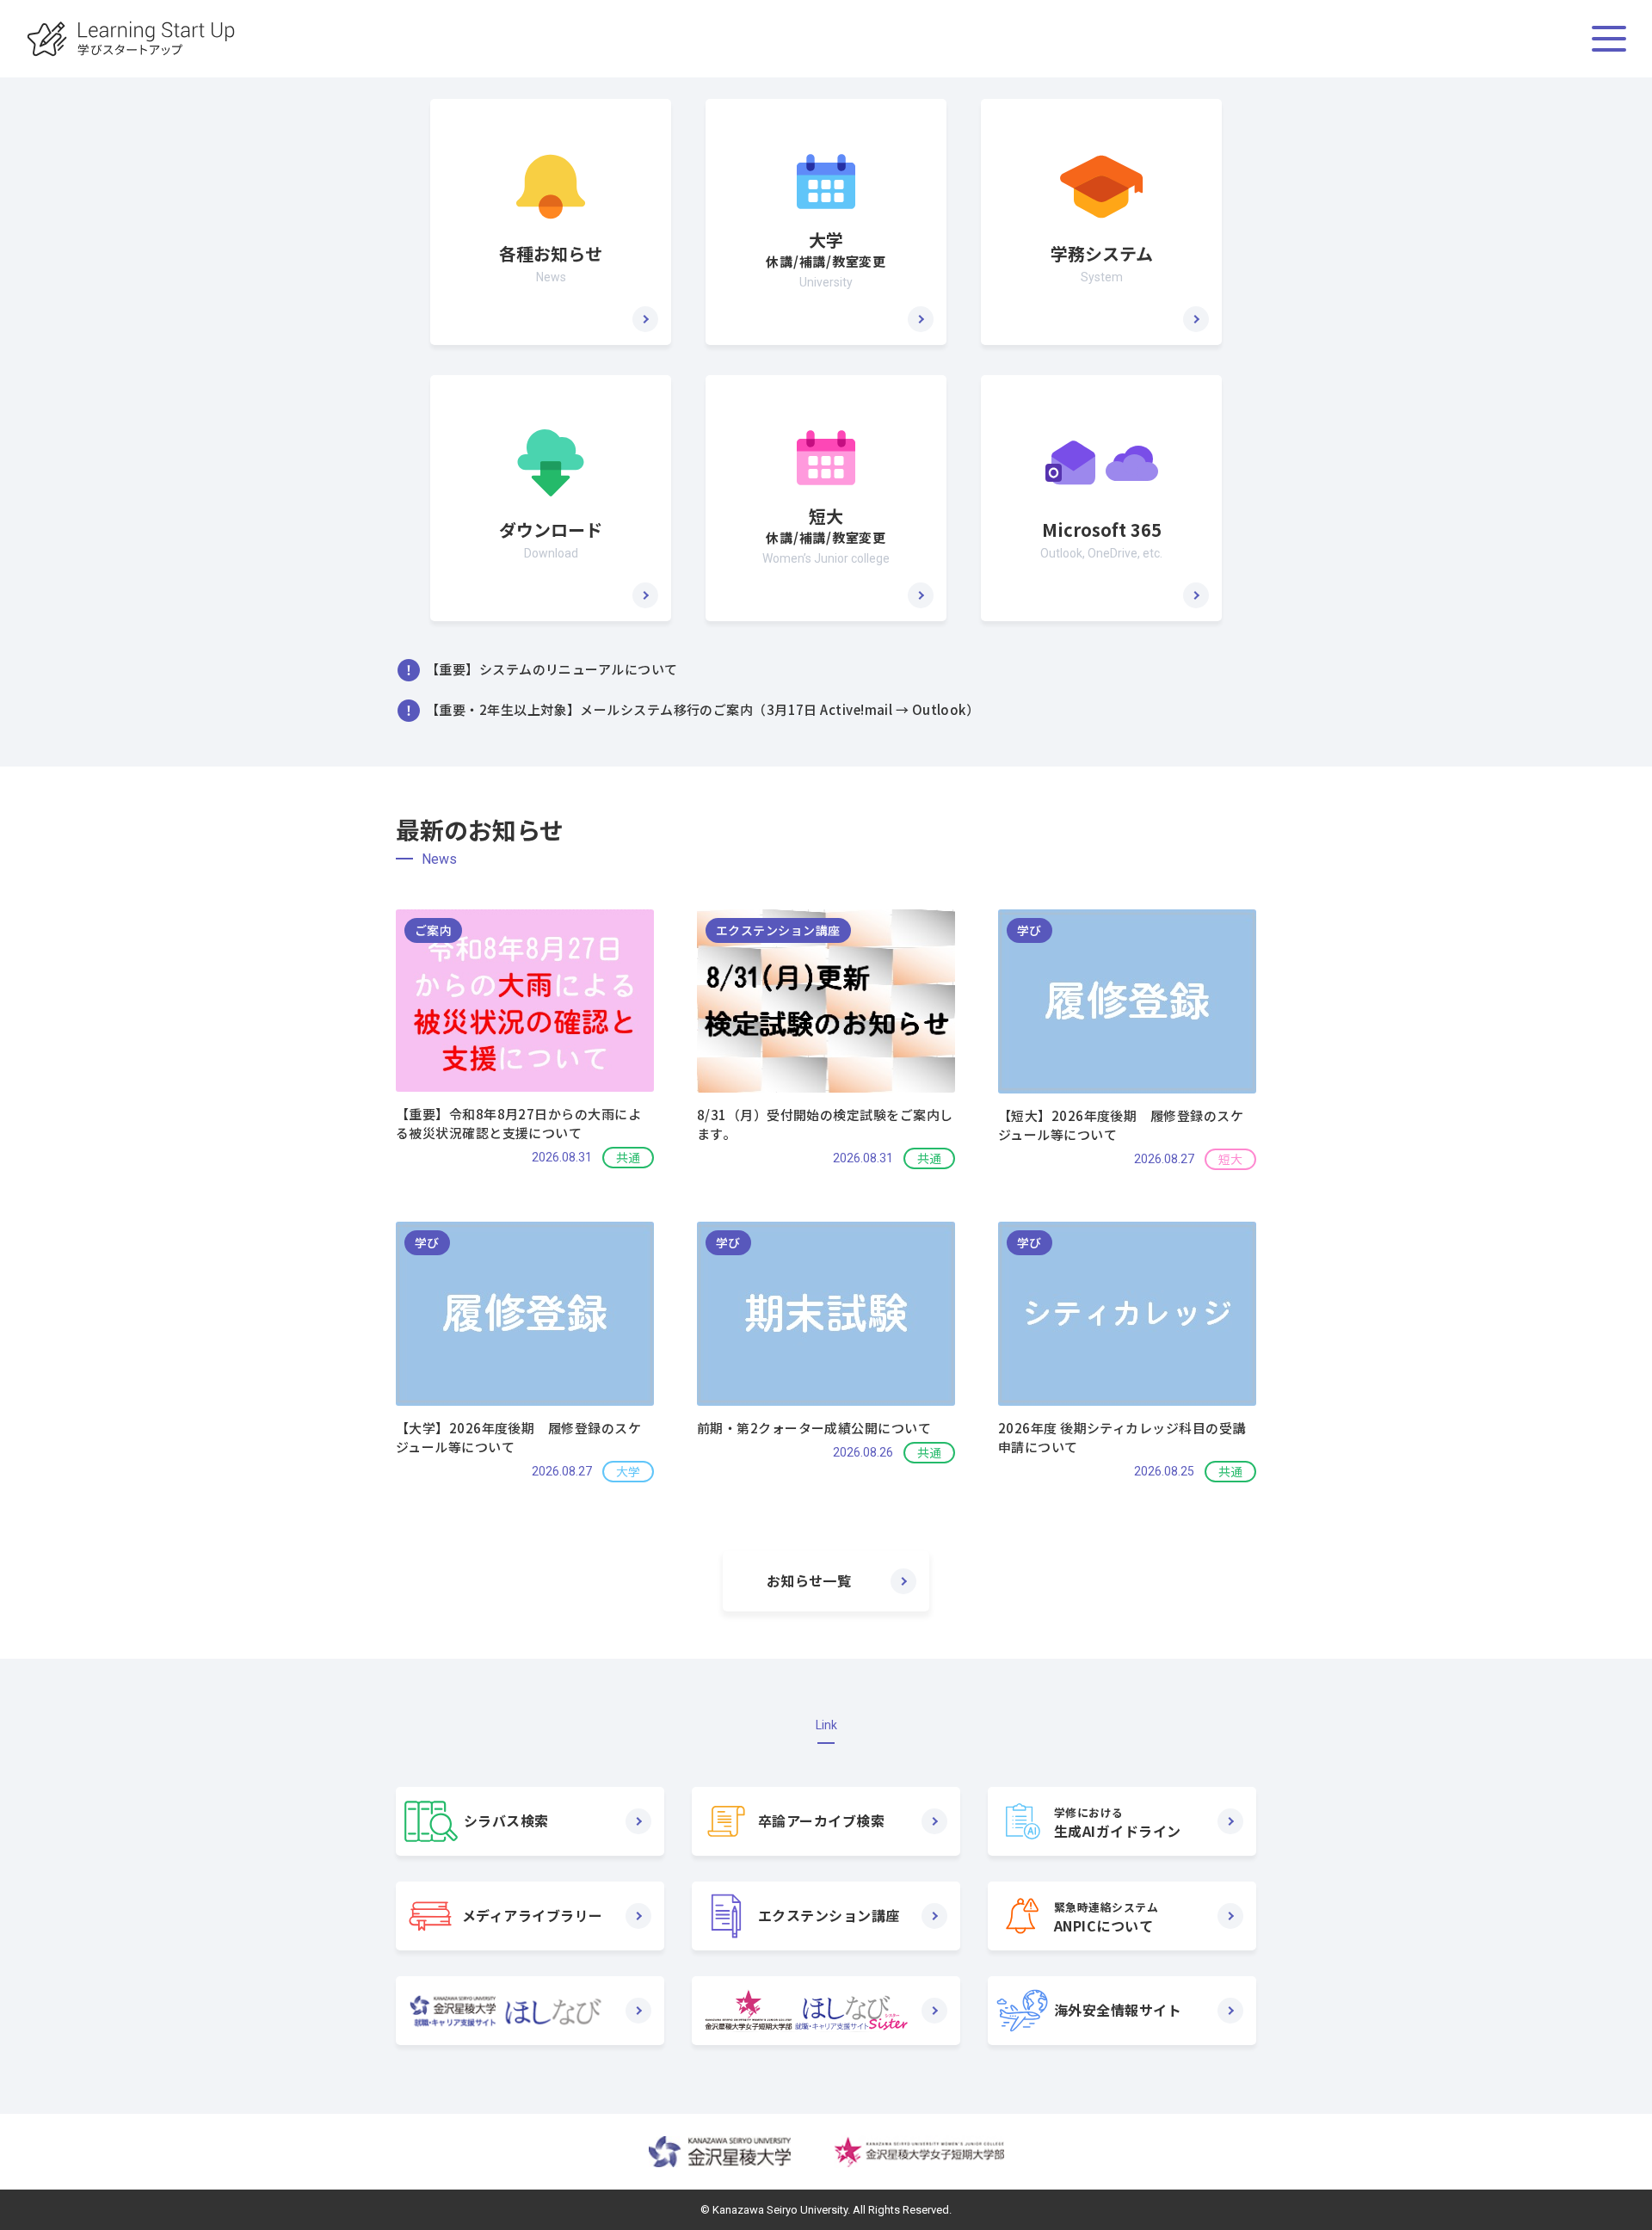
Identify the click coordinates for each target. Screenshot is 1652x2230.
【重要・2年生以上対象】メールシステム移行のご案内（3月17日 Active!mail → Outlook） (703, 709)
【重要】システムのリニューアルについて (552, 669)
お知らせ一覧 (809, 1580)
